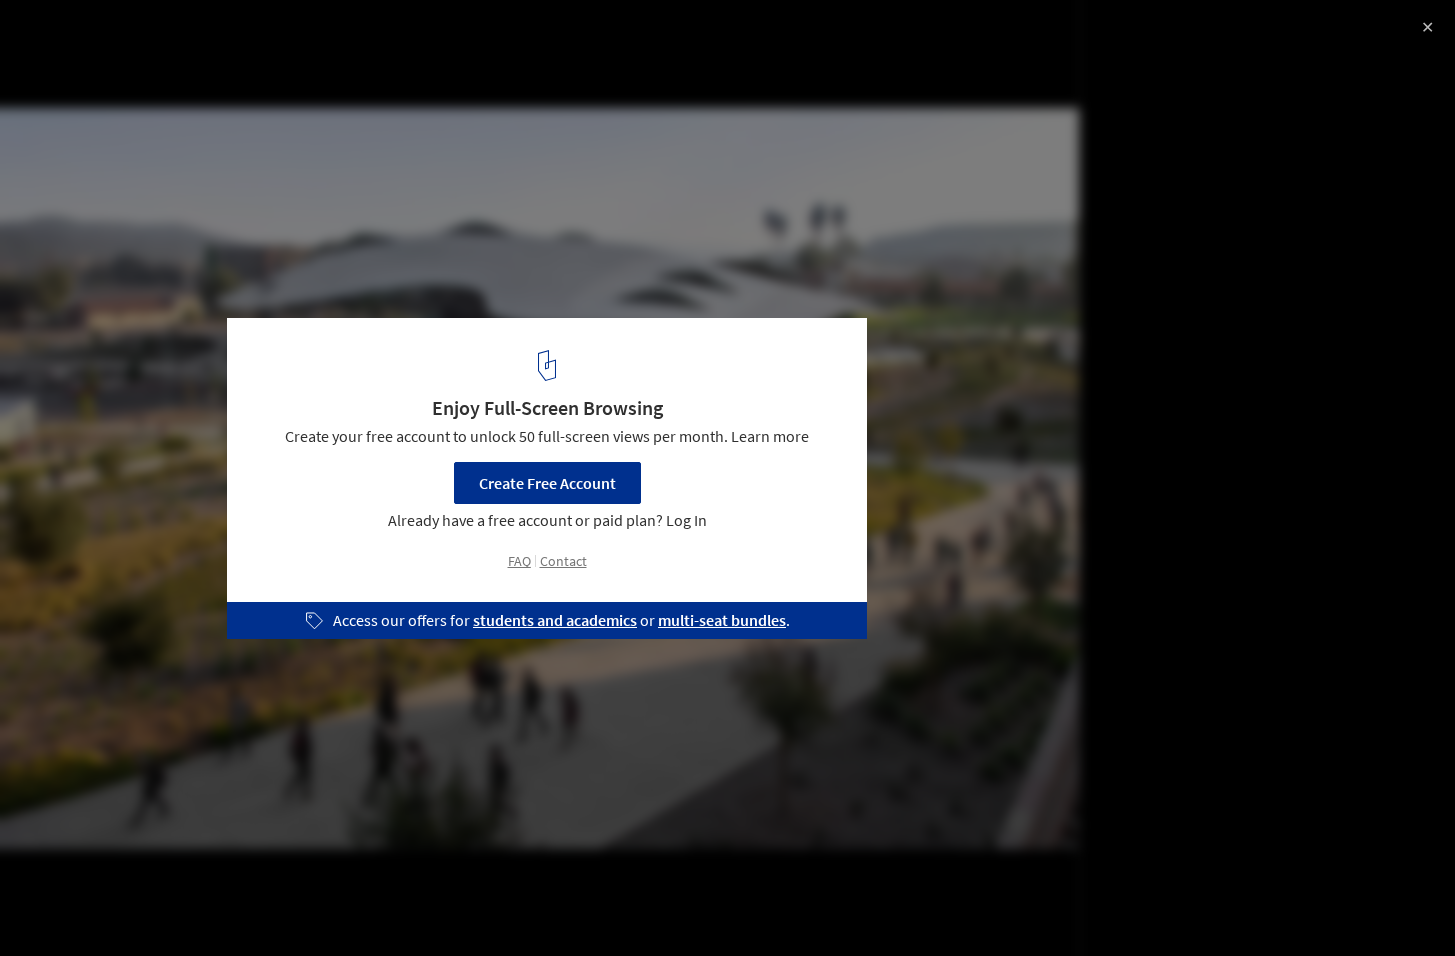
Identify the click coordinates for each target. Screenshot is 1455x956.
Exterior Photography (99, 905)
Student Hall (242, 905)
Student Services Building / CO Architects (226, 36)
